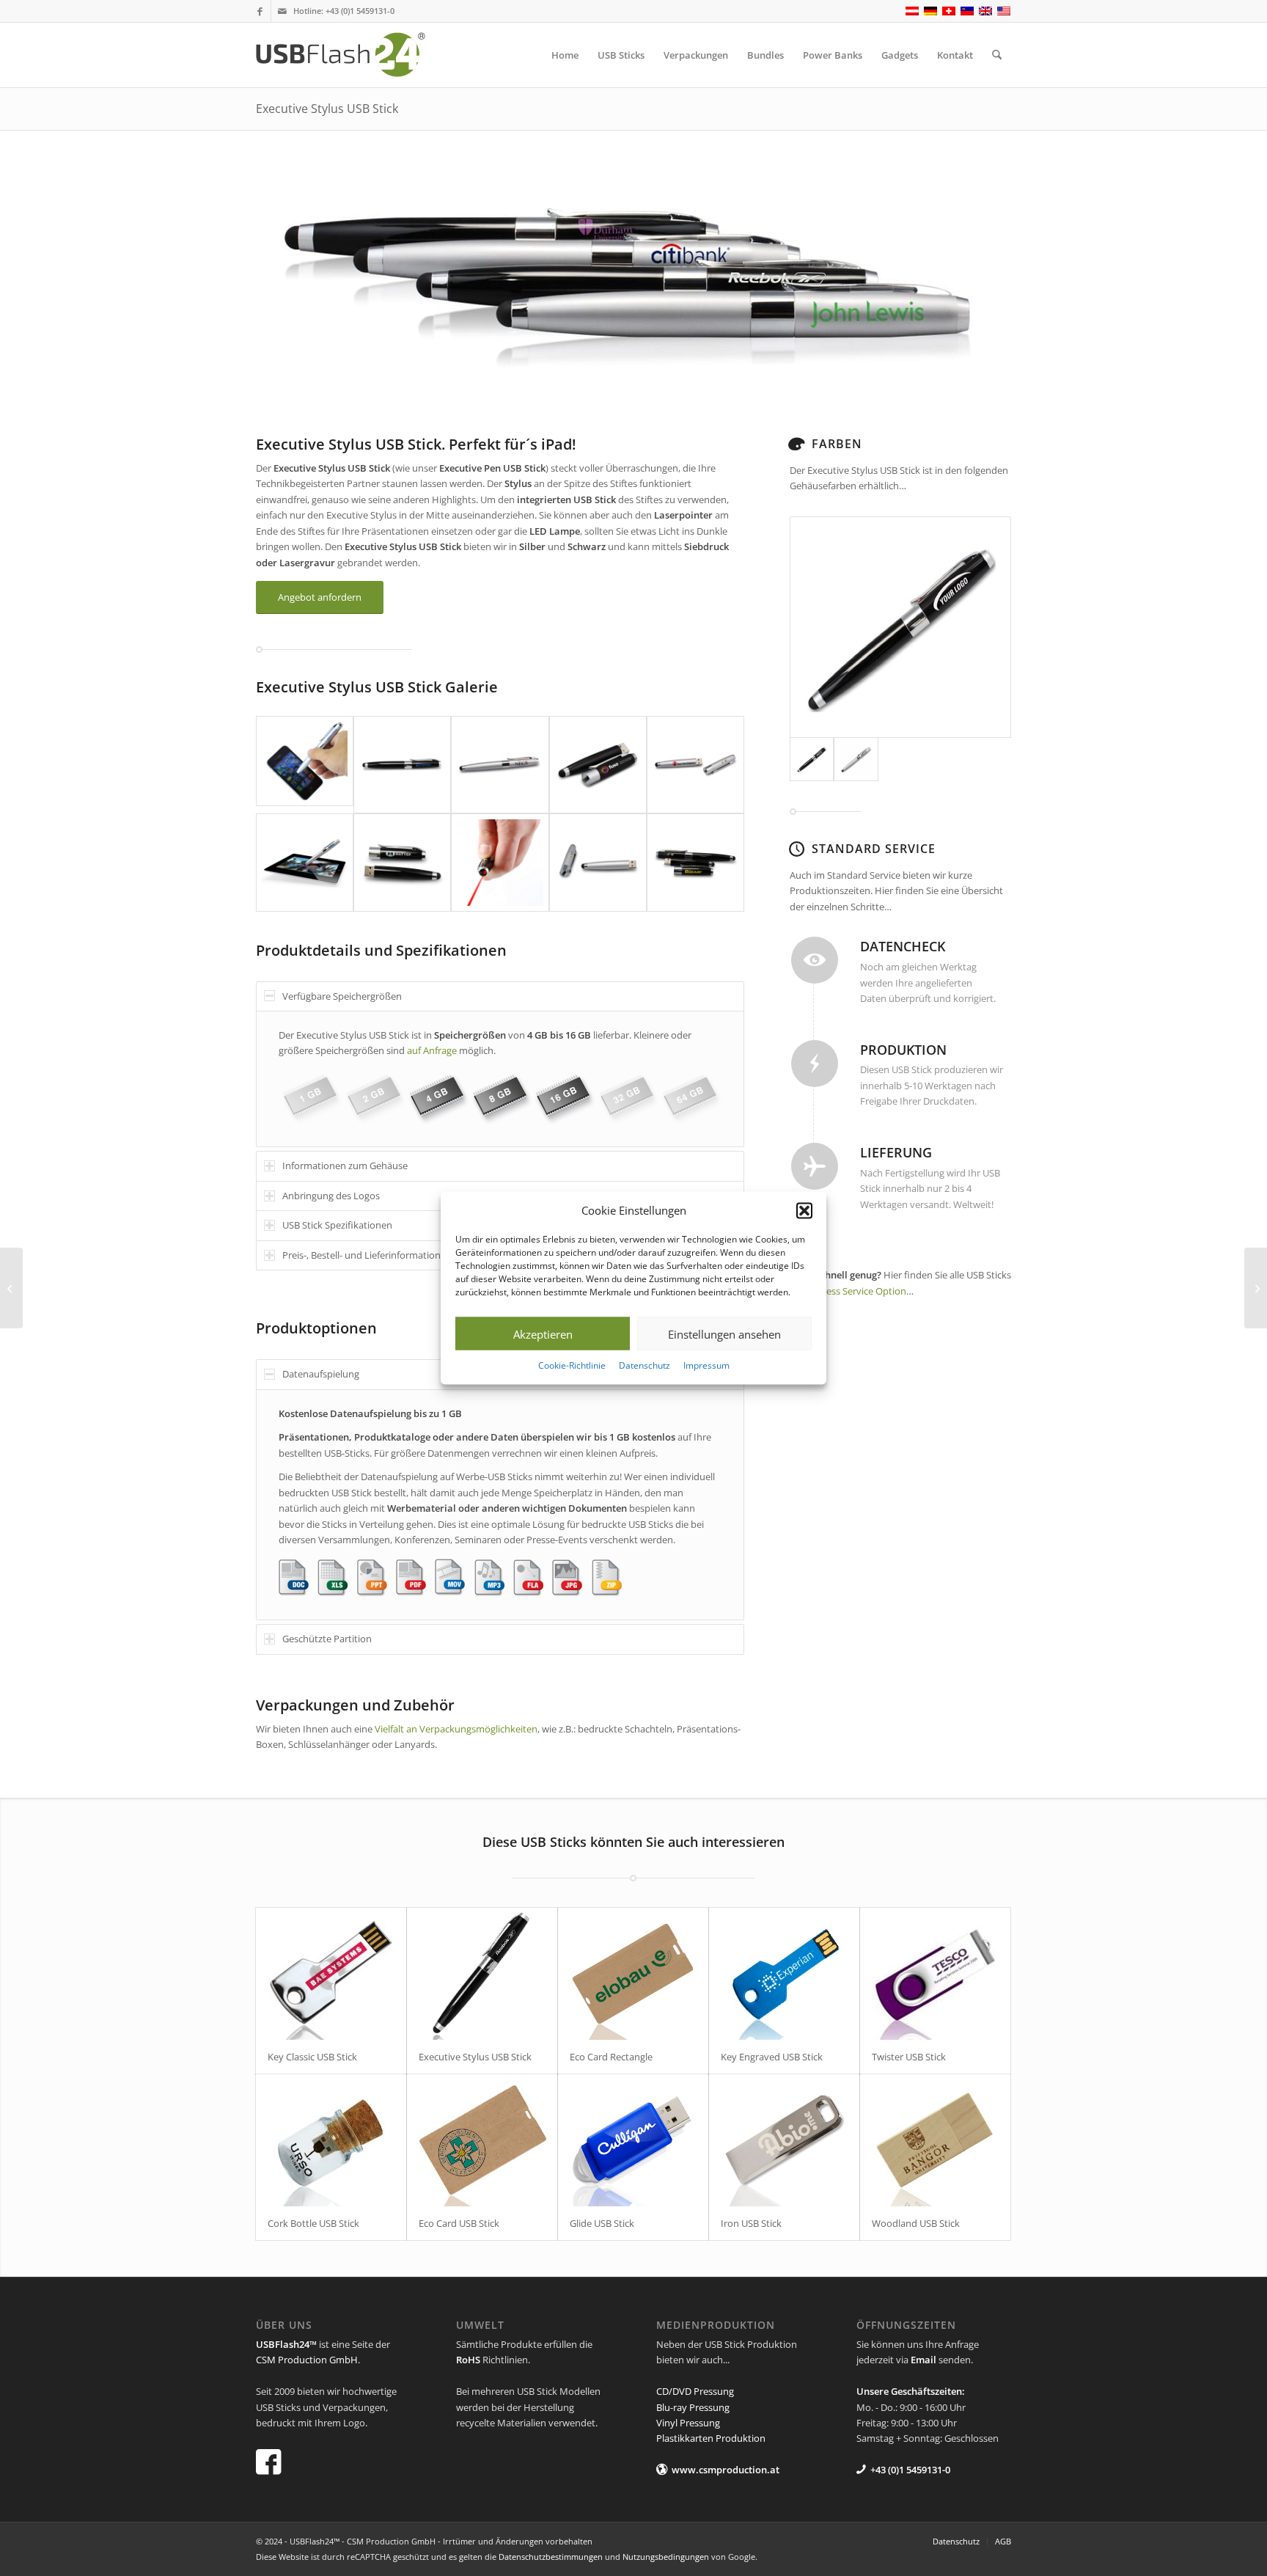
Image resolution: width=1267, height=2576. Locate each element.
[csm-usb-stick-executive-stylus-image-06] (305, 862)
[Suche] (997, 55)
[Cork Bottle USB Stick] (331, 2140)
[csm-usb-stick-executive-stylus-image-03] (500, 765)
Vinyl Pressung (688, 2423)
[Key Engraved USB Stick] (784, 1974)
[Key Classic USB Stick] (331, 1974)
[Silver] (856, 759)
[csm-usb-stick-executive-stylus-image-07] (402, 862)
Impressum (706, 1365)
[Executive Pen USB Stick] (1256, 1288)
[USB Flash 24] (353, 55)
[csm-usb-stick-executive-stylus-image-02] (402, 765)
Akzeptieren (543, 1334)
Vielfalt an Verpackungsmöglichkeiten (455, 1729)
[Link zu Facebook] (260, 11)
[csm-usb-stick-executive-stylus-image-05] (695, 765)
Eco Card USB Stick (459, 2223)
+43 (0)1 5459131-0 (360, 11)
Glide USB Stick (602, 2223)
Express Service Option (856, 1291)
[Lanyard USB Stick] (11, 1288)
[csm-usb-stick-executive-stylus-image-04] (598, 765)
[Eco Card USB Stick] (482, 2140)
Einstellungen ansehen (724, 1334)
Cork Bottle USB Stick (313, 2223)
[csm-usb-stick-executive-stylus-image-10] (695, 862)
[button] (804, 1210)
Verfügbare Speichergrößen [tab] (342, 996)
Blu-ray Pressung (693, 2407)
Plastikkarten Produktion (711, 2438)
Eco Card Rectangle (611, 2057)
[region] (500, 1079)
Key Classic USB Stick (312, 2057)
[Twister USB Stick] (935, 1974)
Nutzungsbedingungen (666, 2557)
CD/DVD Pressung (695, 2391)
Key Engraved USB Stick (772, 2057)
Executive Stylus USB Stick (327, 109)
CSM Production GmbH (307, 2360)
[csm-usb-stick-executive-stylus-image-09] (598, 862)
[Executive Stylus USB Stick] (482, 1974)
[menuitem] (565, 55)
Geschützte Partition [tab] (327, 1639)
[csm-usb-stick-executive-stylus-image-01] (305, 765)
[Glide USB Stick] (633, 2140)
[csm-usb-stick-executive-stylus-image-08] (500, 862)
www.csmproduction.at (726, 2470)
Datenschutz (644, 1365)
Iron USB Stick (751, 2223)
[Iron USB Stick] (784, 2140)
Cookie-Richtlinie (572, 1365)
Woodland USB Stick (916, 2223)
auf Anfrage (432, 1050)
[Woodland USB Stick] (935, 2140)
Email (923, 2360)
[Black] (900, 627)
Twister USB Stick (909, 2057)
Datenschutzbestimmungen (551, 2557)
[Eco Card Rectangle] (633, 1974)
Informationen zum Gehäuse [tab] (345, 1166)
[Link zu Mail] (282, 11)
